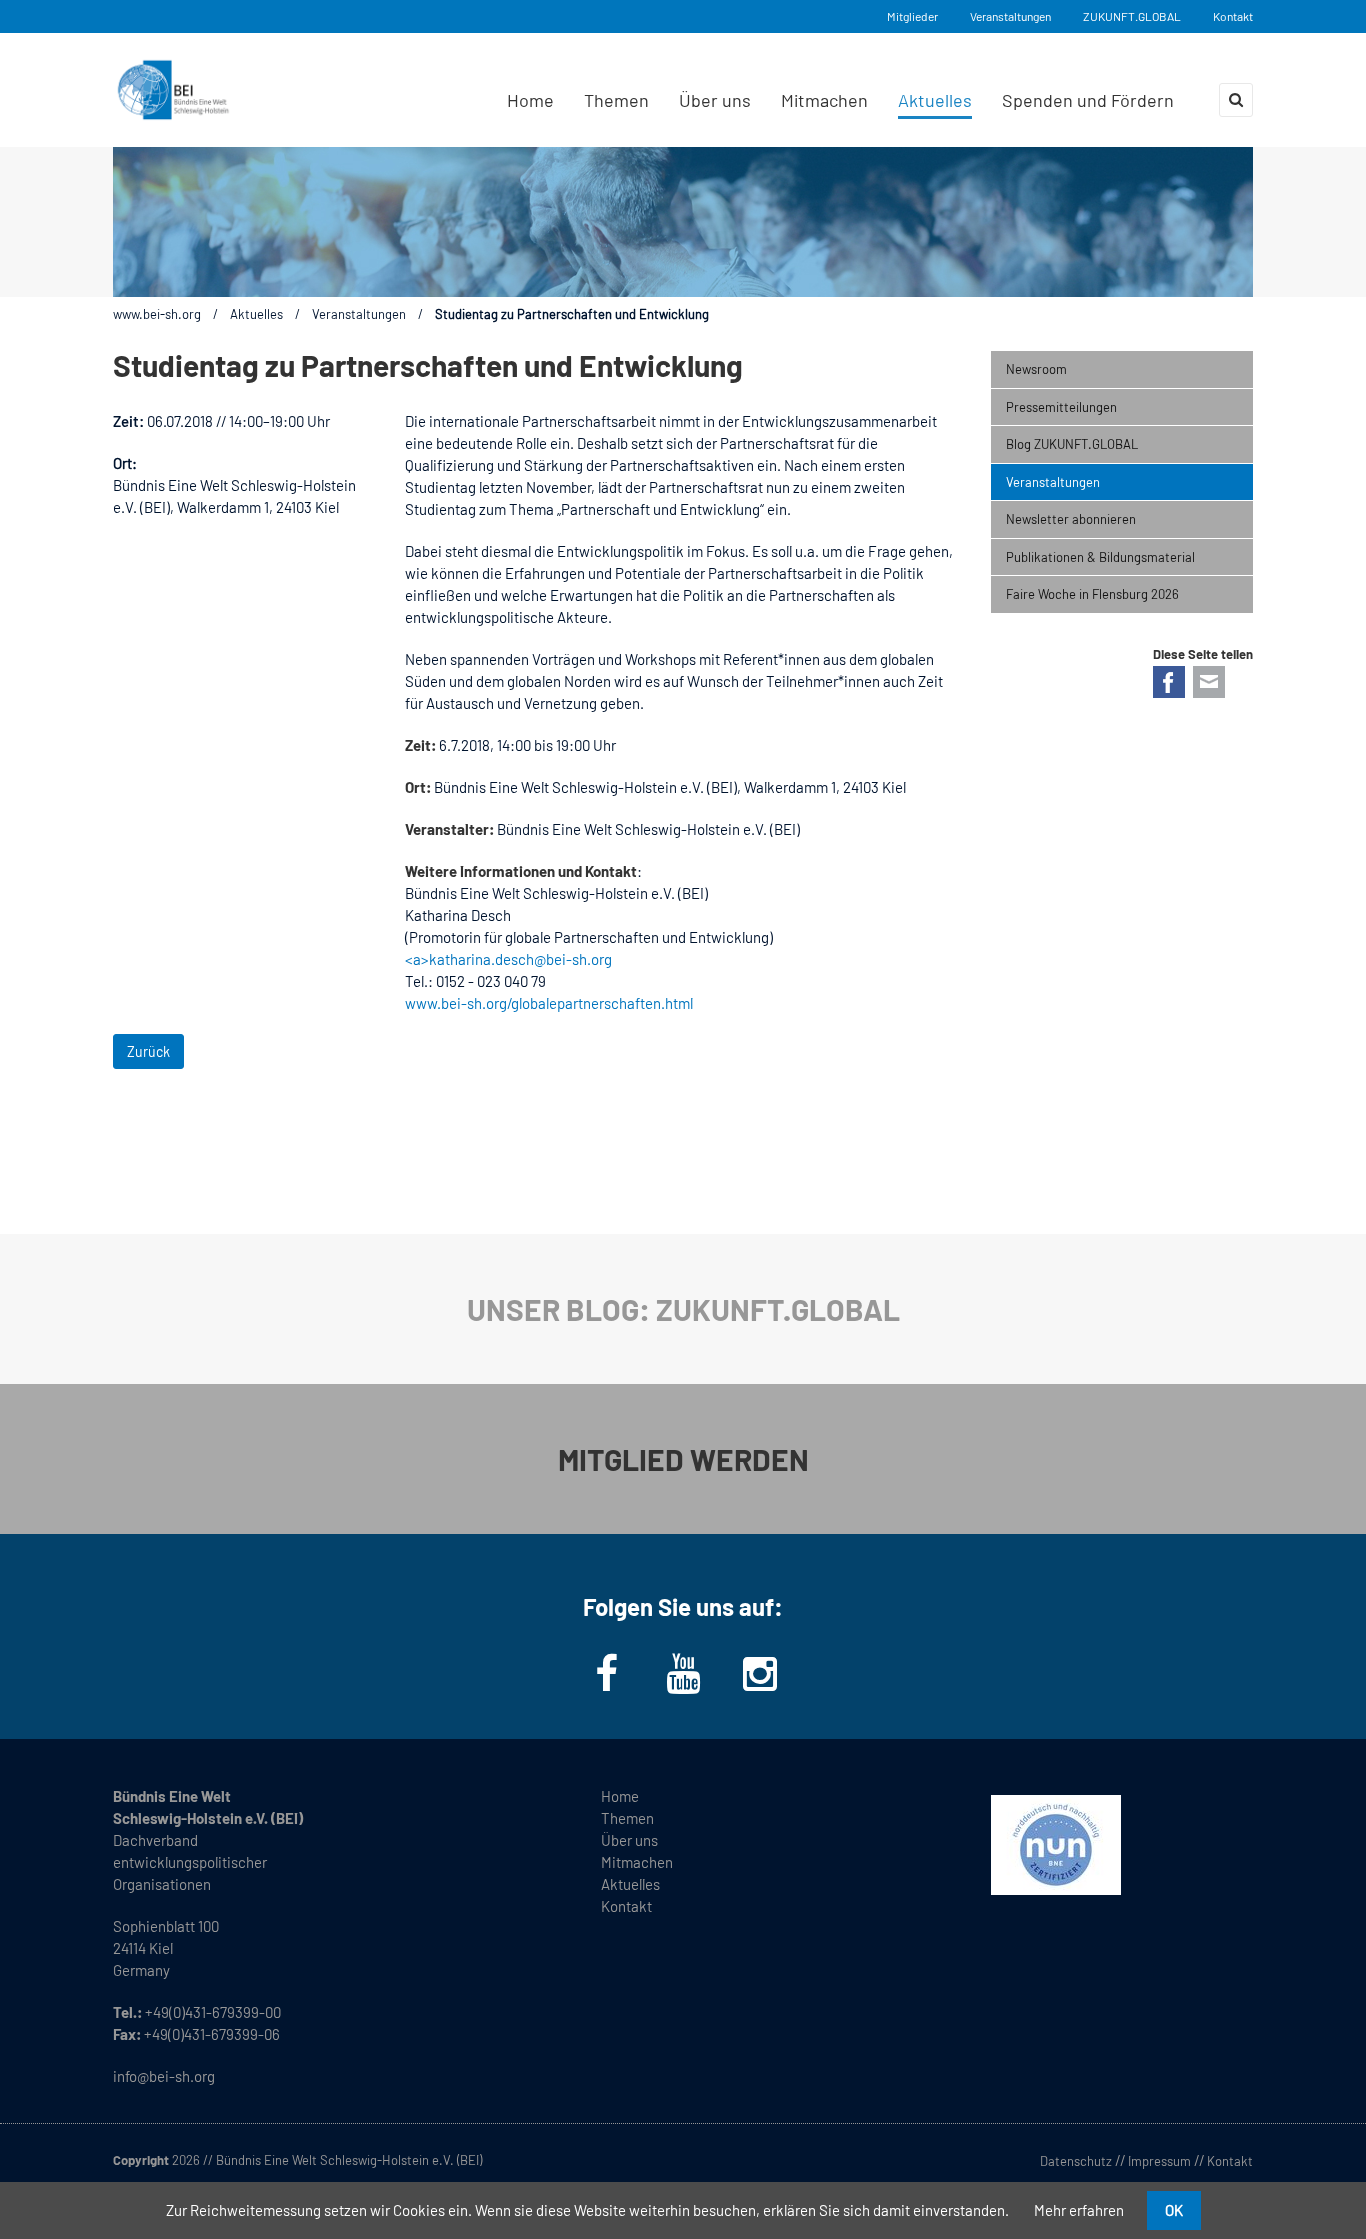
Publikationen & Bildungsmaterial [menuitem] (1100, 557)
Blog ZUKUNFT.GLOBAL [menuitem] (1072, 444)
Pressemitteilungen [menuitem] (1061, 407)
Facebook (1169, 682)
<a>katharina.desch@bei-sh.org (508, 959)
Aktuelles (256, 314)
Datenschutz (1076, 2161)
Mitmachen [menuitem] (824, 100)
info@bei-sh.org (164, 2076)
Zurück (148, 1051)
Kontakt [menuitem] (626, 1906)
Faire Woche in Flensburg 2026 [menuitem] (1092, 594)
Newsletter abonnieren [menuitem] (1071, 519)
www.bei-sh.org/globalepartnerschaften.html (549, 1003)
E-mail (1209, 682)
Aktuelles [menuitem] (935, 100)
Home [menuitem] (530, 100)
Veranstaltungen (1010, 16)
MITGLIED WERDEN (683, 1459)
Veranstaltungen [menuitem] (1053, 482)
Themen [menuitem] (616, 100)
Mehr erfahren (1079, 2210)
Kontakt (1233, 16)
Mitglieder (912, 16)
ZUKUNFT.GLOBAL (1132, 16)
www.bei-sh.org (157, 314)
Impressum (1159, 2161)
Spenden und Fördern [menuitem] (1088, 100)
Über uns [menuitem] (715, 100)
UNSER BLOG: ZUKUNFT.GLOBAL (683, 1309)
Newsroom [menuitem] (1036, 369)
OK (1174, 2210)
